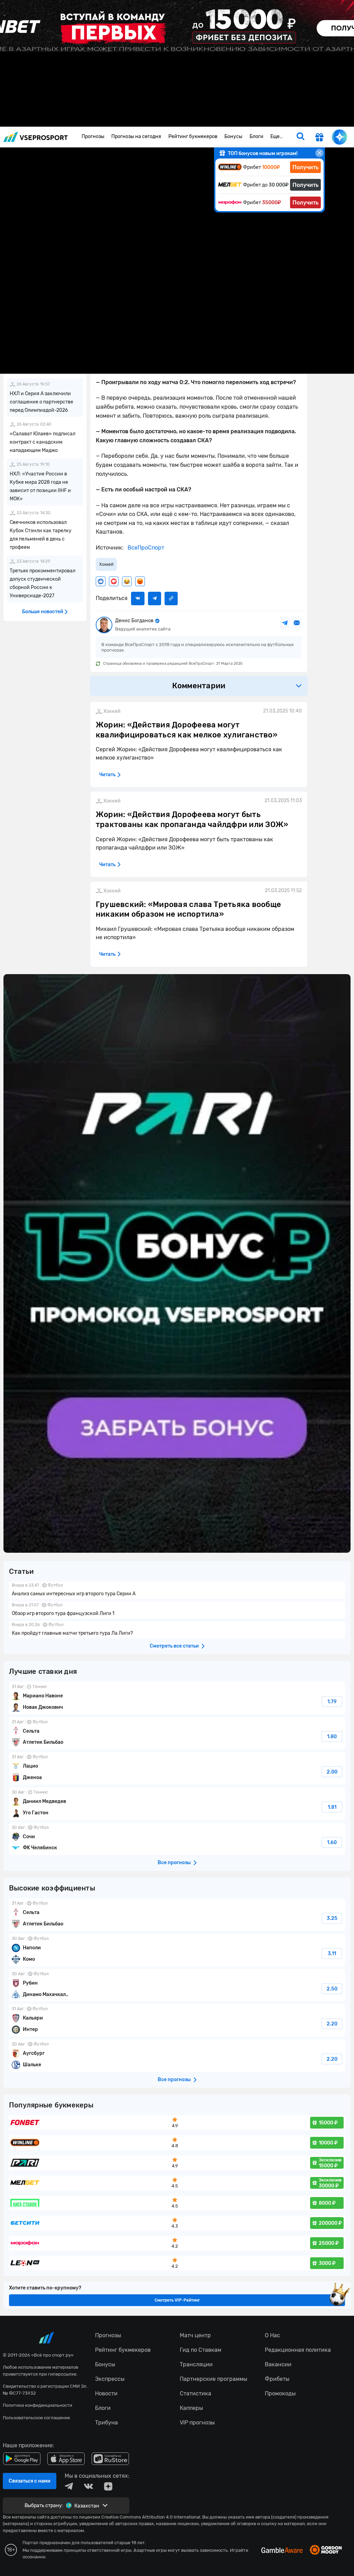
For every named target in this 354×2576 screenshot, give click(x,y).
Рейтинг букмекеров (193, 137)
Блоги (257, 137)
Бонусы (233, 137)
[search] (300, 137)
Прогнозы (93, 137)
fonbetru (177, 1288)
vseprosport (36, 137)
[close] (319, 153)
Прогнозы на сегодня (136, 137)
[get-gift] (319, 138)
